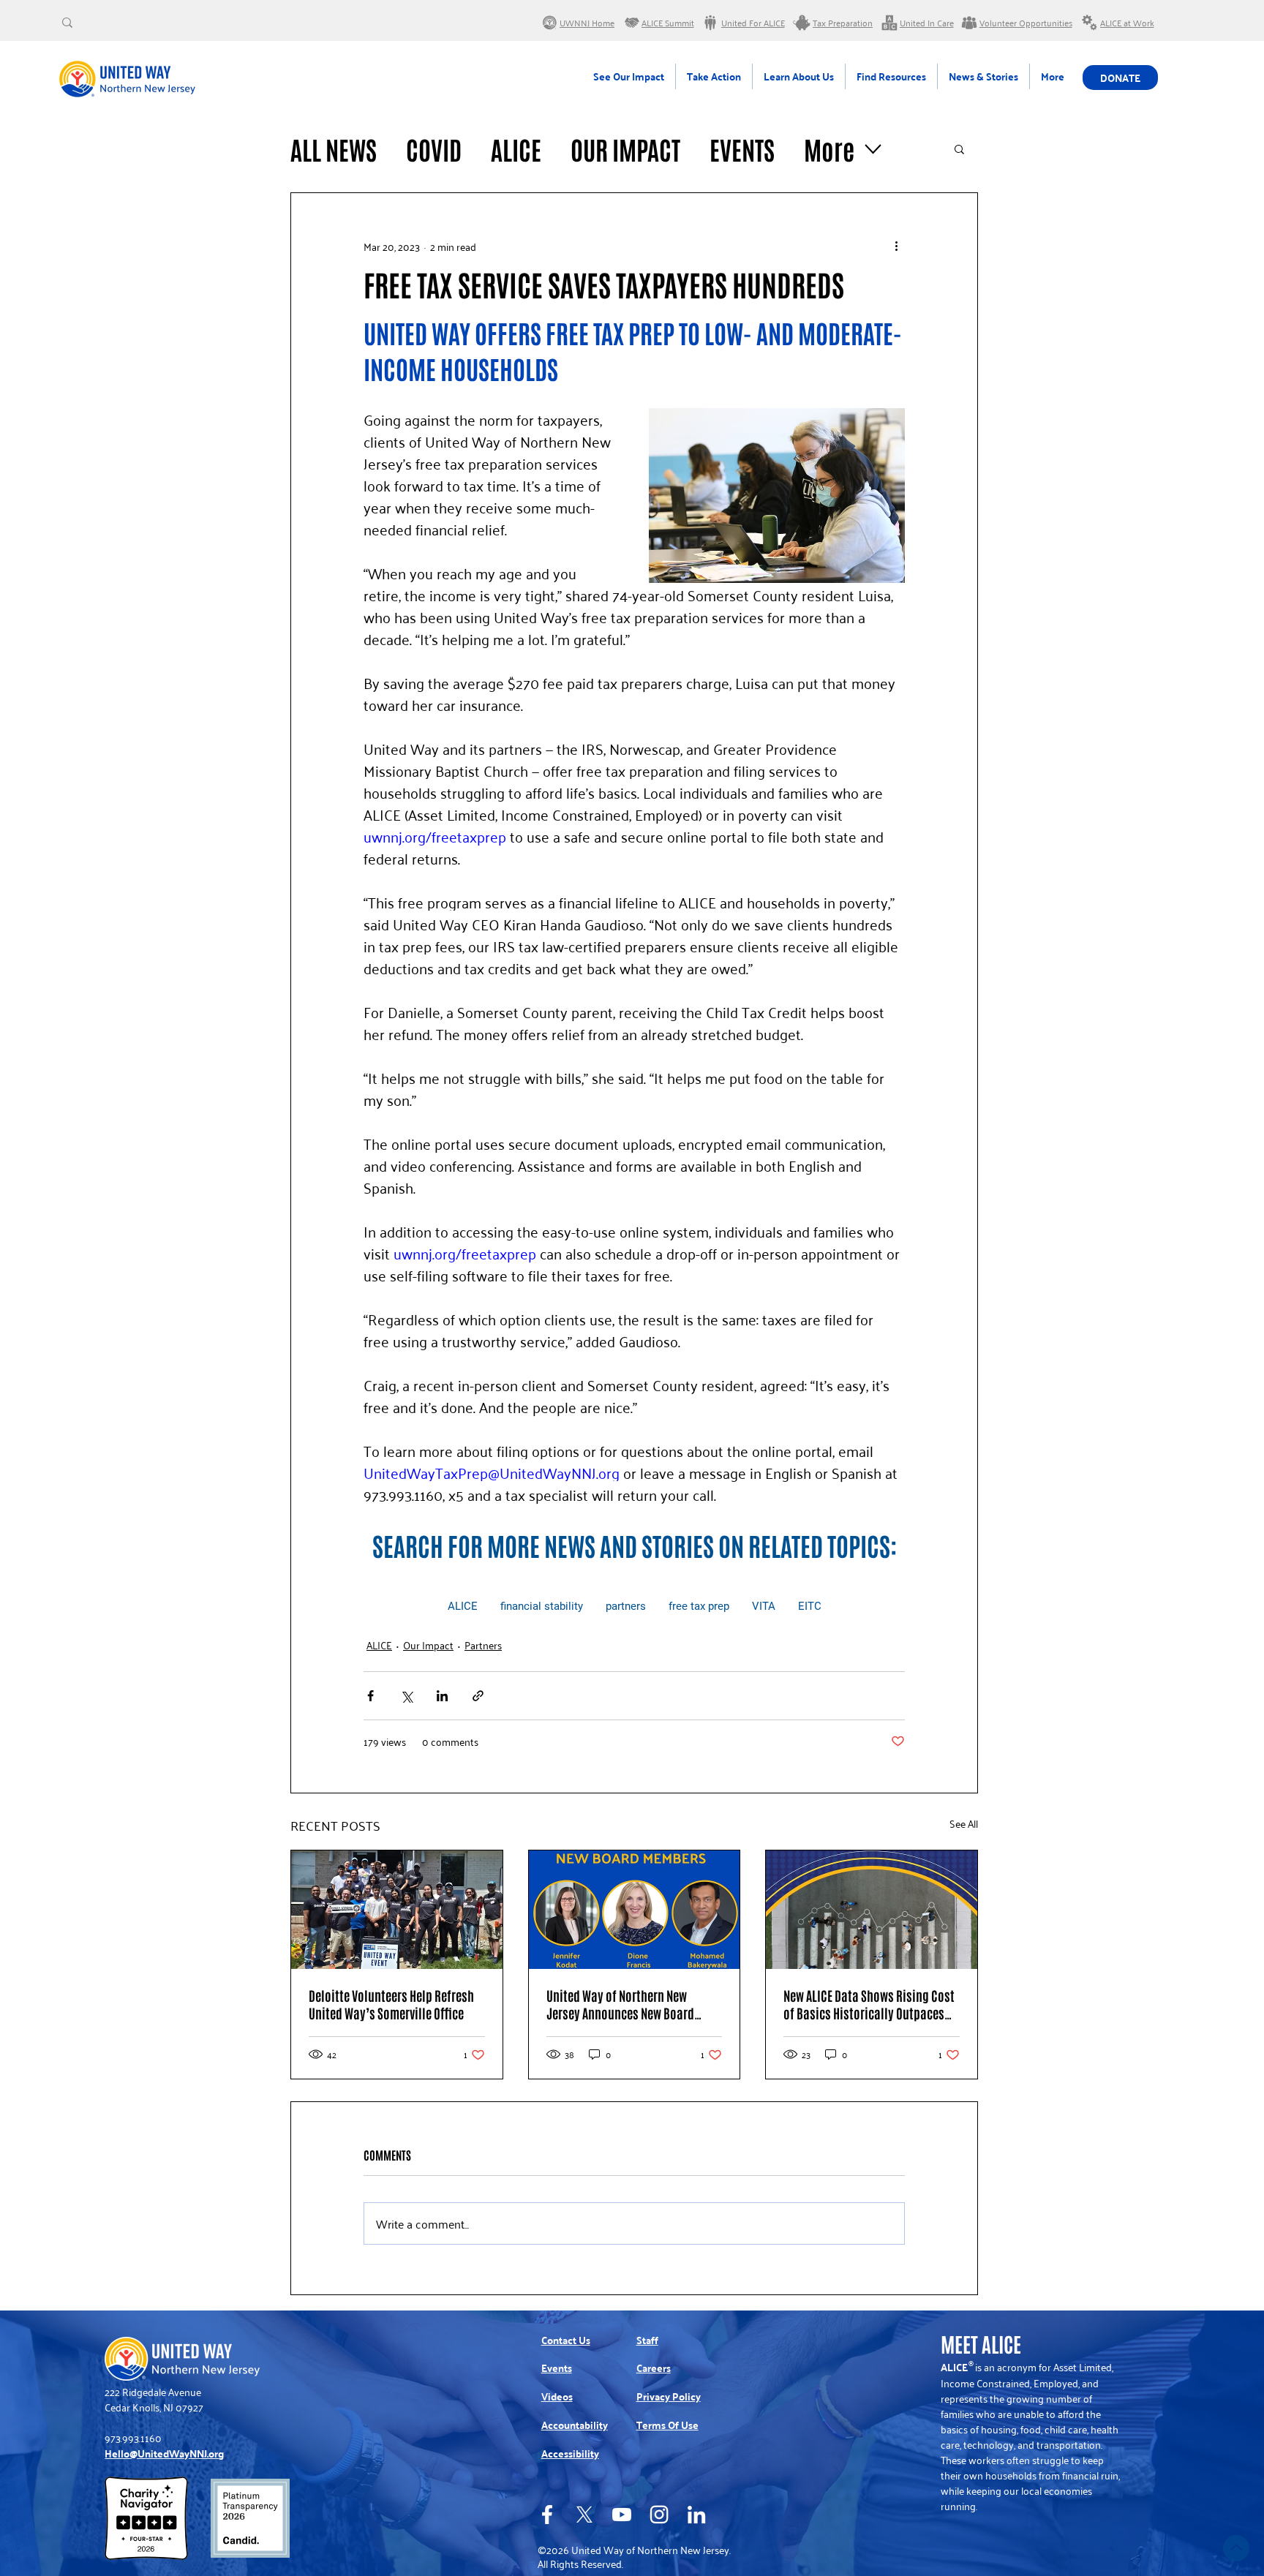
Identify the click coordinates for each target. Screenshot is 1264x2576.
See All (964, 1824)
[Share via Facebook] (370, 1696)
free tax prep (699, 1606)
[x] (584, 2515)
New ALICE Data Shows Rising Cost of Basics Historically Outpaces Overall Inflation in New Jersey (869, 2004)
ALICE (516, 149)
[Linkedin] (696, 2515)
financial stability (542, 1606)
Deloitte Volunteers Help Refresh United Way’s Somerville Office (391, 2004)
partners (626, 1606)
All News (334, 149)
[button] (959, 148)
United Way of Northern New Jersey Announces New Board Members (620, 2004)
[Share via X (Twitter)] (406, 1696)
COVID (434, 149)
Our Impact (625, 149)
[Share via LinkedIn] (442, 1696)
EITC (810, 1606)
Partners (483, 1645)
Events (742, 149)
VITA (764, 1606)
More (829, 149)
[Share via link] (478, 1696)
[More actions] (896, 246)
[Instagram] (659, 2515)
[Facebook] (547, 2515)
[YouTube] (622, 2515)
